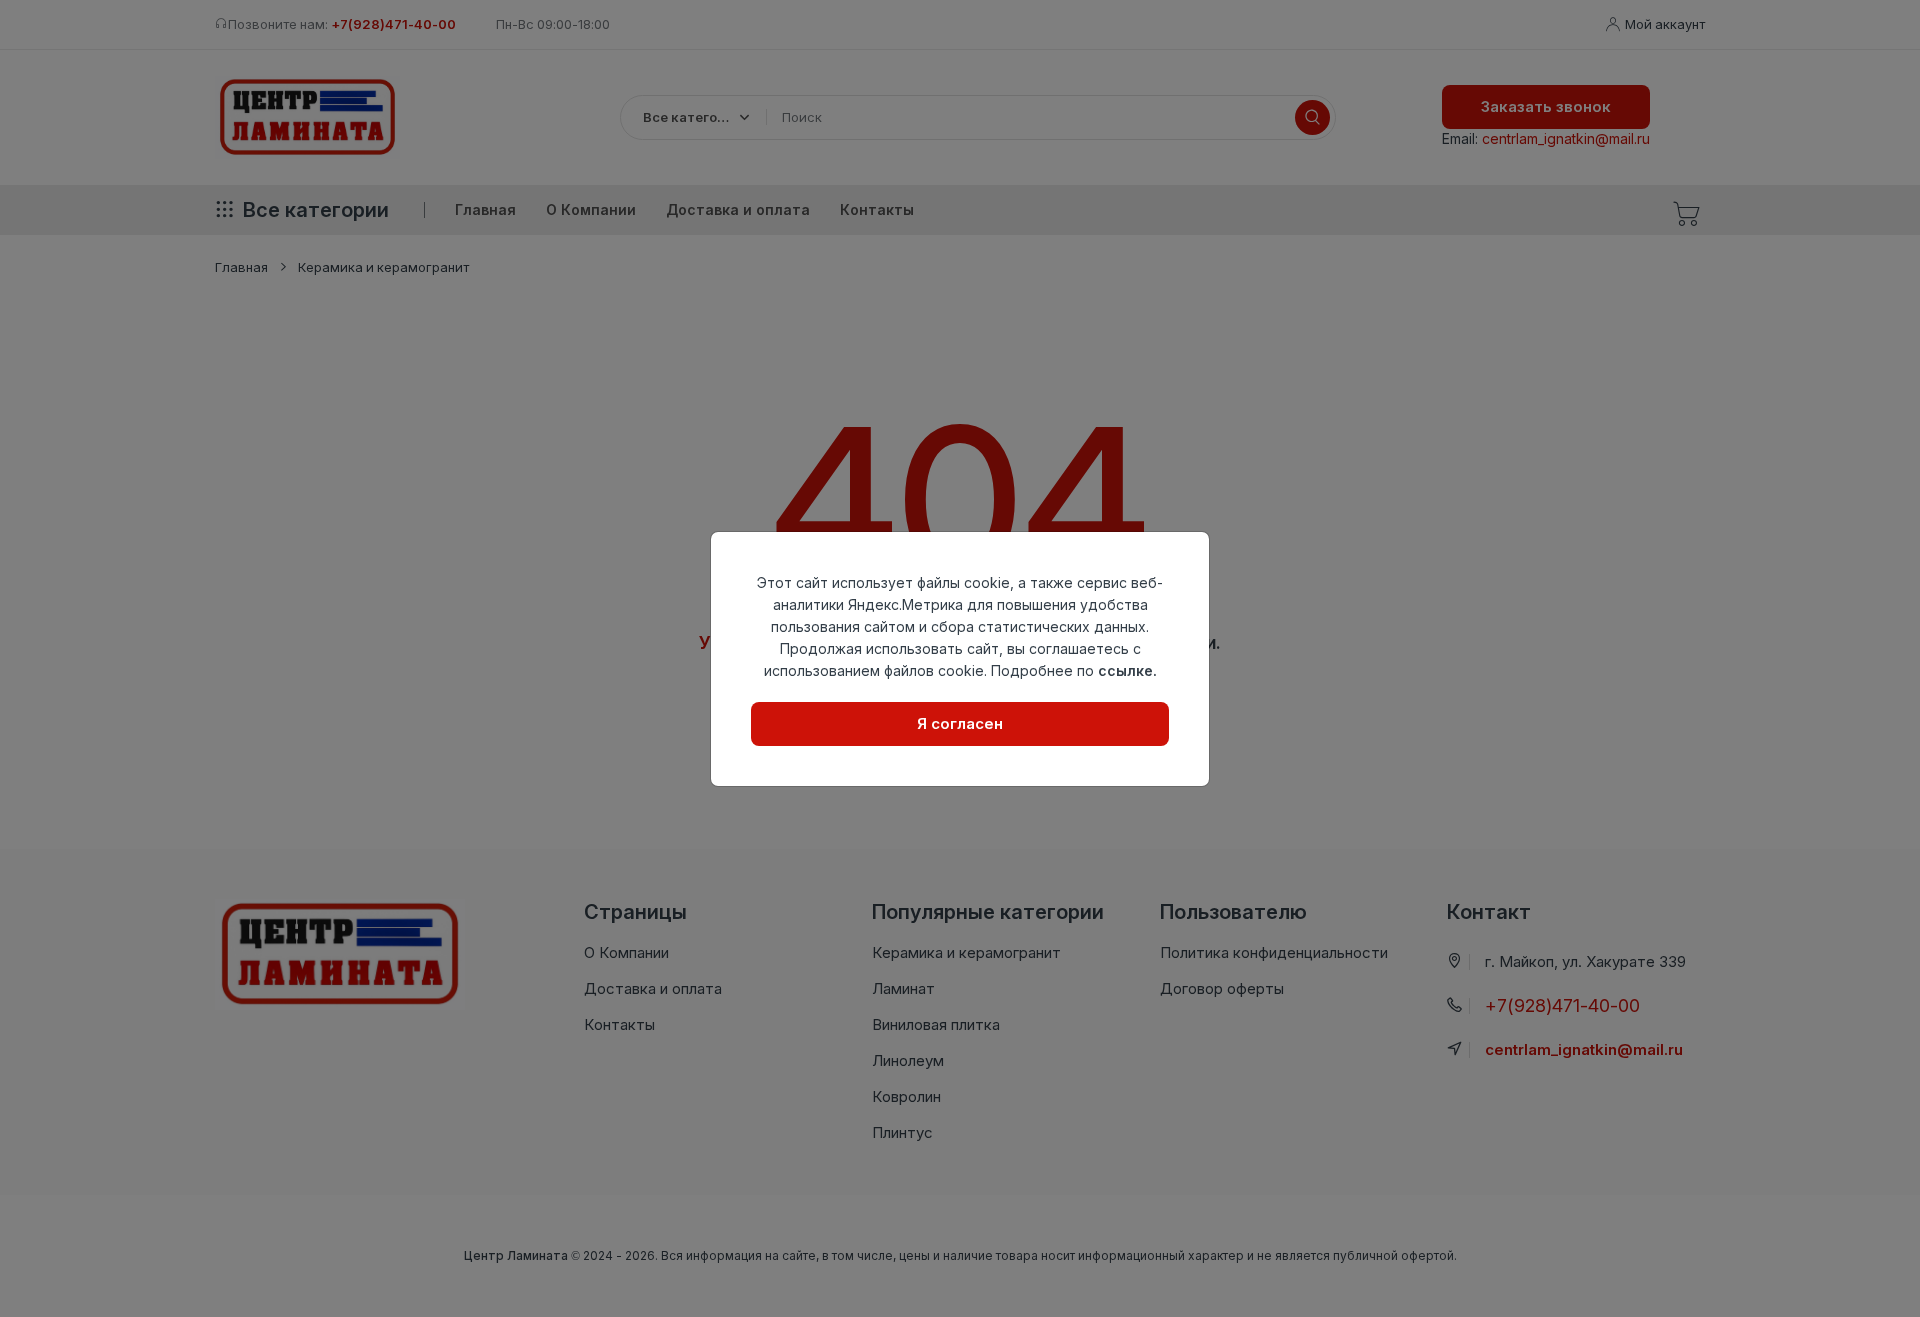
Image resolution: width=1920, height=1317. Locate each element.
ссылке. (1127, 670)
